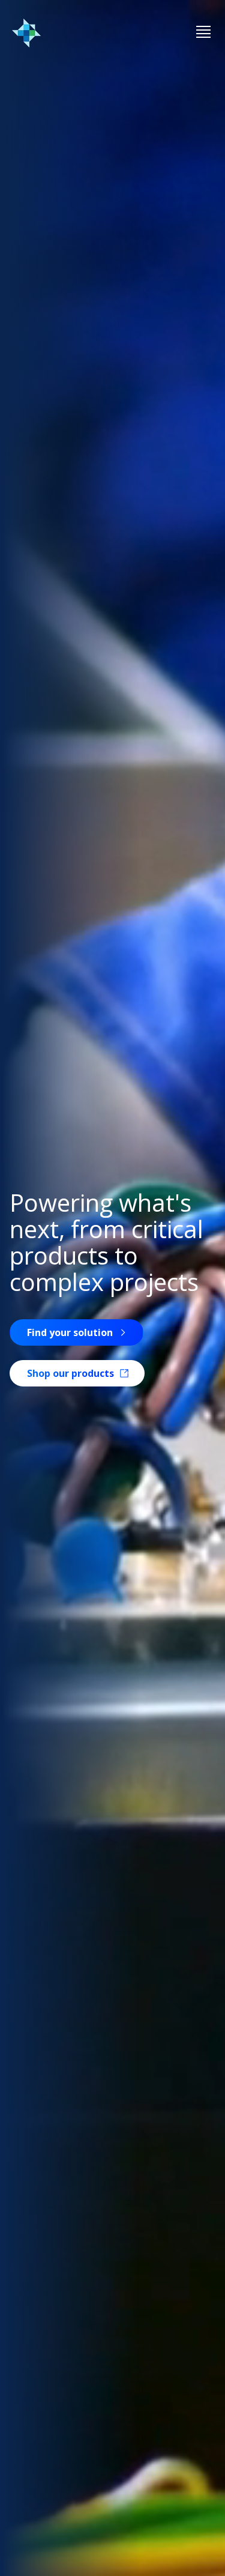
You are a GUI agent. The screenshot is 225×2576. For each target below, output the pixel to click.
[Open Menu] (203, 33)
